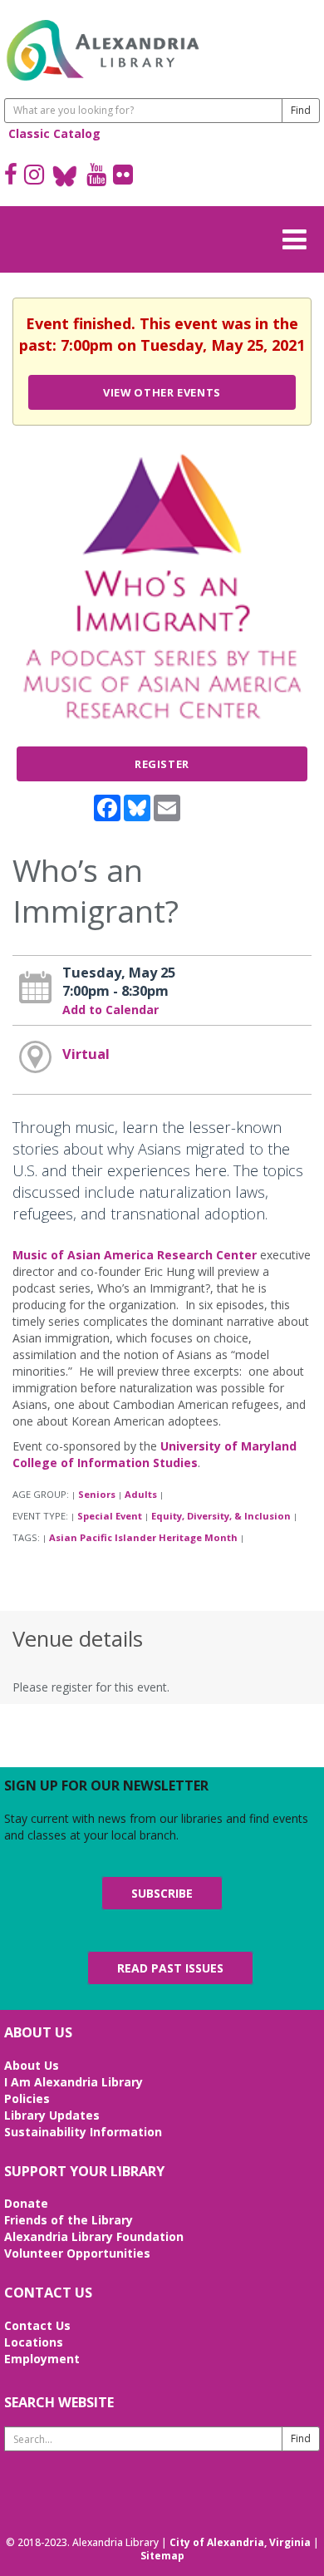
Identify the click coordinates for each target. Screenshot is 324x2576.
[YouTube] (96, 176)
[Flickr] (123, 176)
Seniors (97, 1494)
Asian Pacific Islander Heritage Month (143, 1537)
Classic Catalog (54, 133)
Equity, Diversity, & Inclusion (221, 1516)
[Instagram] (34, 176)
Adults (141, 1494)
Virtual (86, 1054)
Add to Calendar (110, 1010)
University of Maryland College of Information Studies (155, 1454)
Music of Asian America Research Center (135, 1255)
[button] (299, 237)
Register (162, 764)
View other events (162, 392)
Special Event (110, 1516)
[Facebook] (11, 176)
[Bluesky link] (65, 176)
